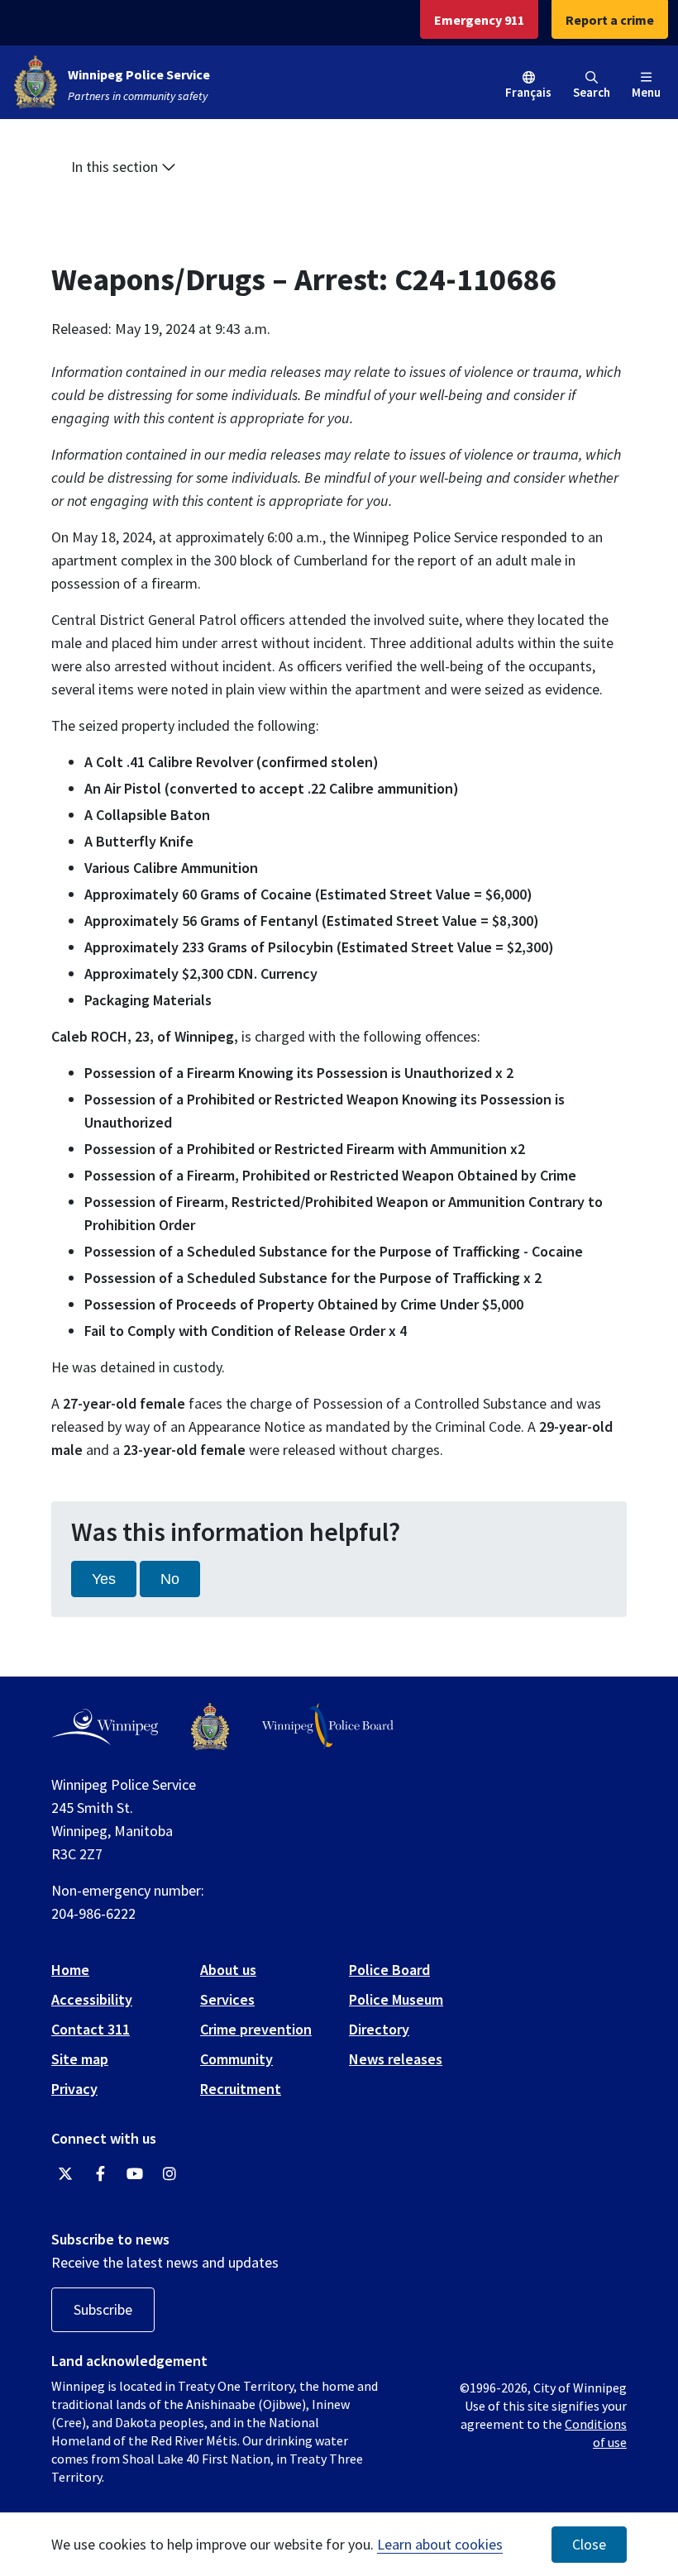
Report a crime (610, 20)
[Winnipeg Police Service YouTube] (135, 2174)
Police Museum (396, 1999)
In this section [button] (116, 167)
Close (589, 2545)
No (170, 1579)
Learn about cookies (440, 2544)
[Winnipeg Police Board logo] (328, 1727)
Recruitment (241, 2089)
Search (592, 92)
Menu (646, 92)
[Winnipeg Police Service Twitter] (65, 2174)
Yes (104, 1579)
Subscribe (103, 2309)
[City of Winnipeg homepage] (105, 1727)
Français (528, 92)
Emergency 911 (479, 20)
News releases (396, 2059)
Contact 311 (91, 2029)
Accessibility (92, 1999)
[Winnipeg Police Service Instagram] (169, 2174)
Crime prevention (256, 2029)
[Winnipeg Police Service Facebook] (100, 2174)
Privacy (74, 2089)
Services (227, 1999)
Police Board (389, 1970)
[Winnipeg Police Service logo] (210, 1727)
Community (236, 2059)
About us (228, 1970)
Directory (379, 2029)
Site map (80, 2059)
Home (70, 1970)
